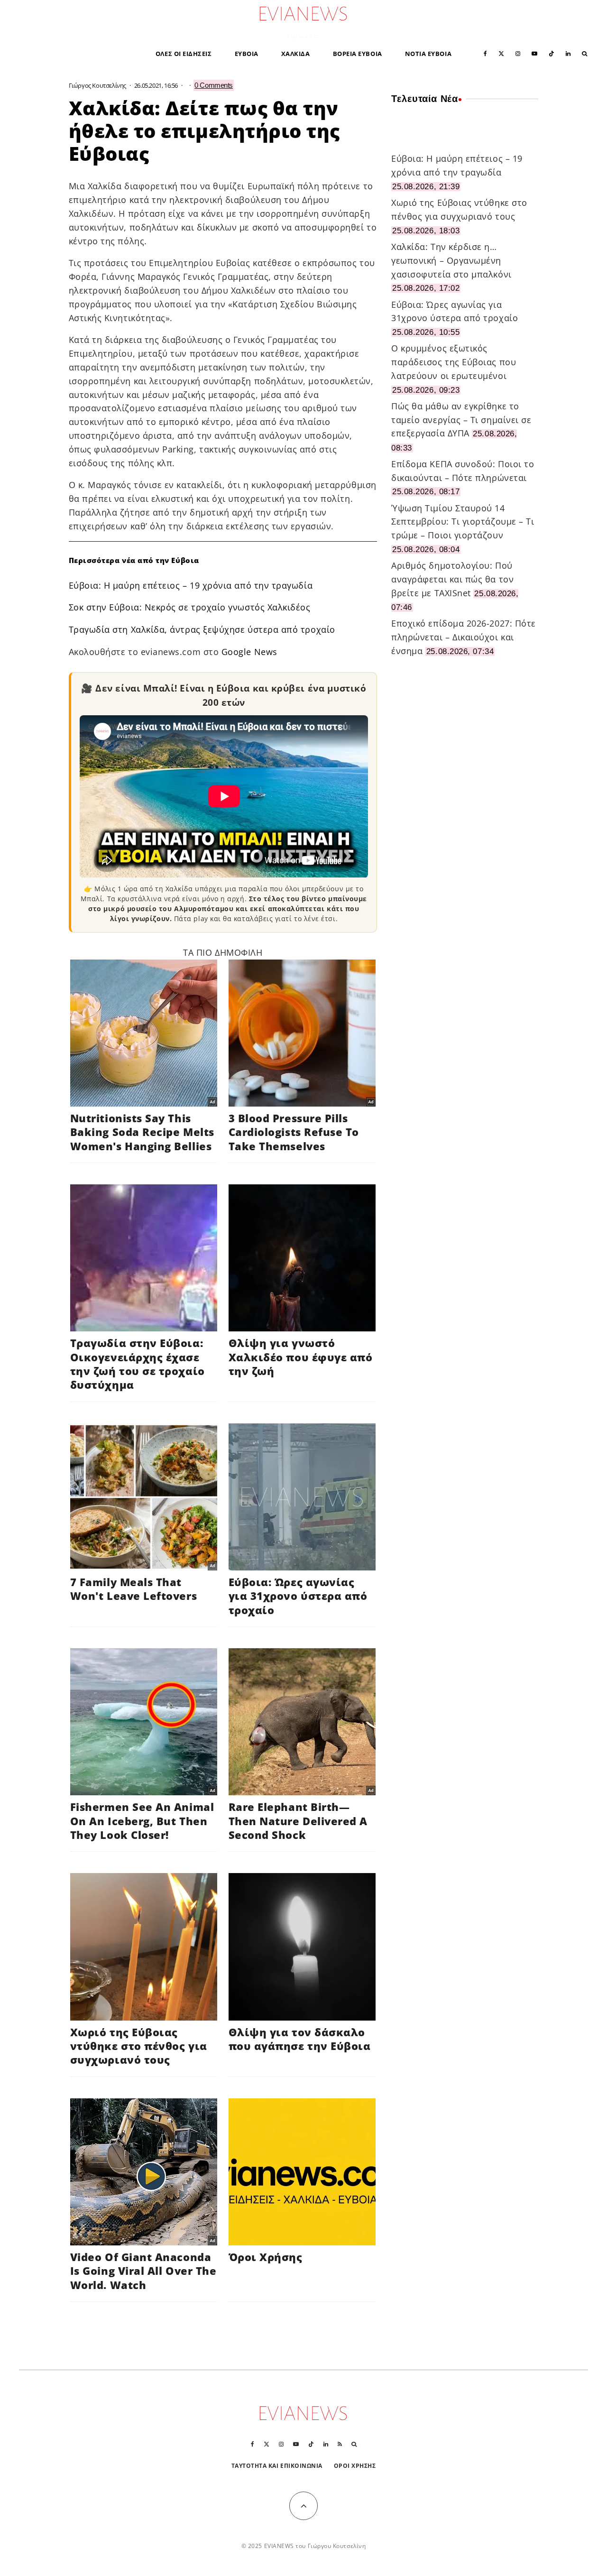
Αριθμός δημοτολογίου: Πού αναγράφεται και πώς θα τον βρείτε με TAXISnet (452, 579)
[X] (501, 53)
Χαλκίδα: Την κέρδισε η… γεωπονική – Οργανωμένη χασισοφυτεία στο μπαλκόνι (451, 260)
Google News (249, 652)
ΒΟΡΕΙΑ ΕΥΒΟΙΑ (358, 54)
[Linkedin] (568, 53)
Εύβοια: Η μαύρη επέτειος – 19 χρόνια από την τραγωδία (191, 585)
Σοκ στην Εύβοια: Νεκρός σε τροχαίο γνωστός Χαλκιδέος (190, 607)
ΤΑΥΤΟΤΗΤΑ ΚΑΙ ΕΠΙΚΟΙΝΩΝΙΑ (277, 2466)
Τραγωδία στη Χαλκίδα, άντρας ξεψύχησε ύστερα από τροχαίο (202, 629)
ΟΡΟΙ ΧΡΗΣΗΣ (355, 2466)
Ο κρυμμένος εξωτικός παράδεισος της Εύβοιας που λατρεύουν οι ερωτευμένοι (454, 362)
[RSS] (340, 2444)
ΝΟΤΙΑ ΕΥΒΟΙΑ (428, 54)
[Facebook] (485, 53)
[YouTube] (534, 53)
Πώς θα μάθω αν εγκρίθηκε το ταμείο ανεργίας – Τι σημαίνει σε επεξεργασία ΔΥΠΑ (461, 420)
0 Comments (214, 85)
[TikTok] (552, 53)
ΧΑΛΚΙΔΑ (296, 54)
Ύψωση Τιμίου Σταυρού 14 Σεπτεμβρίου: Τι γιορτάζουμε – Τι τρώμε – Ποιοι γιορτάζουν (463, 522)
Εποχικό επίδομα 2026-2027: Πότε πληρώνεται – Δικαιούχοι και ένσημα (464, 637)
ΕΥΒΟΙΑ (247, 54)
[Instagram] (518, 53)
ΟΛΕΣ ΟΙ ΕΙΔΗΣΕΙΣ (184, 54)
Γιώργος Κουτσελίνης (98, 85)
